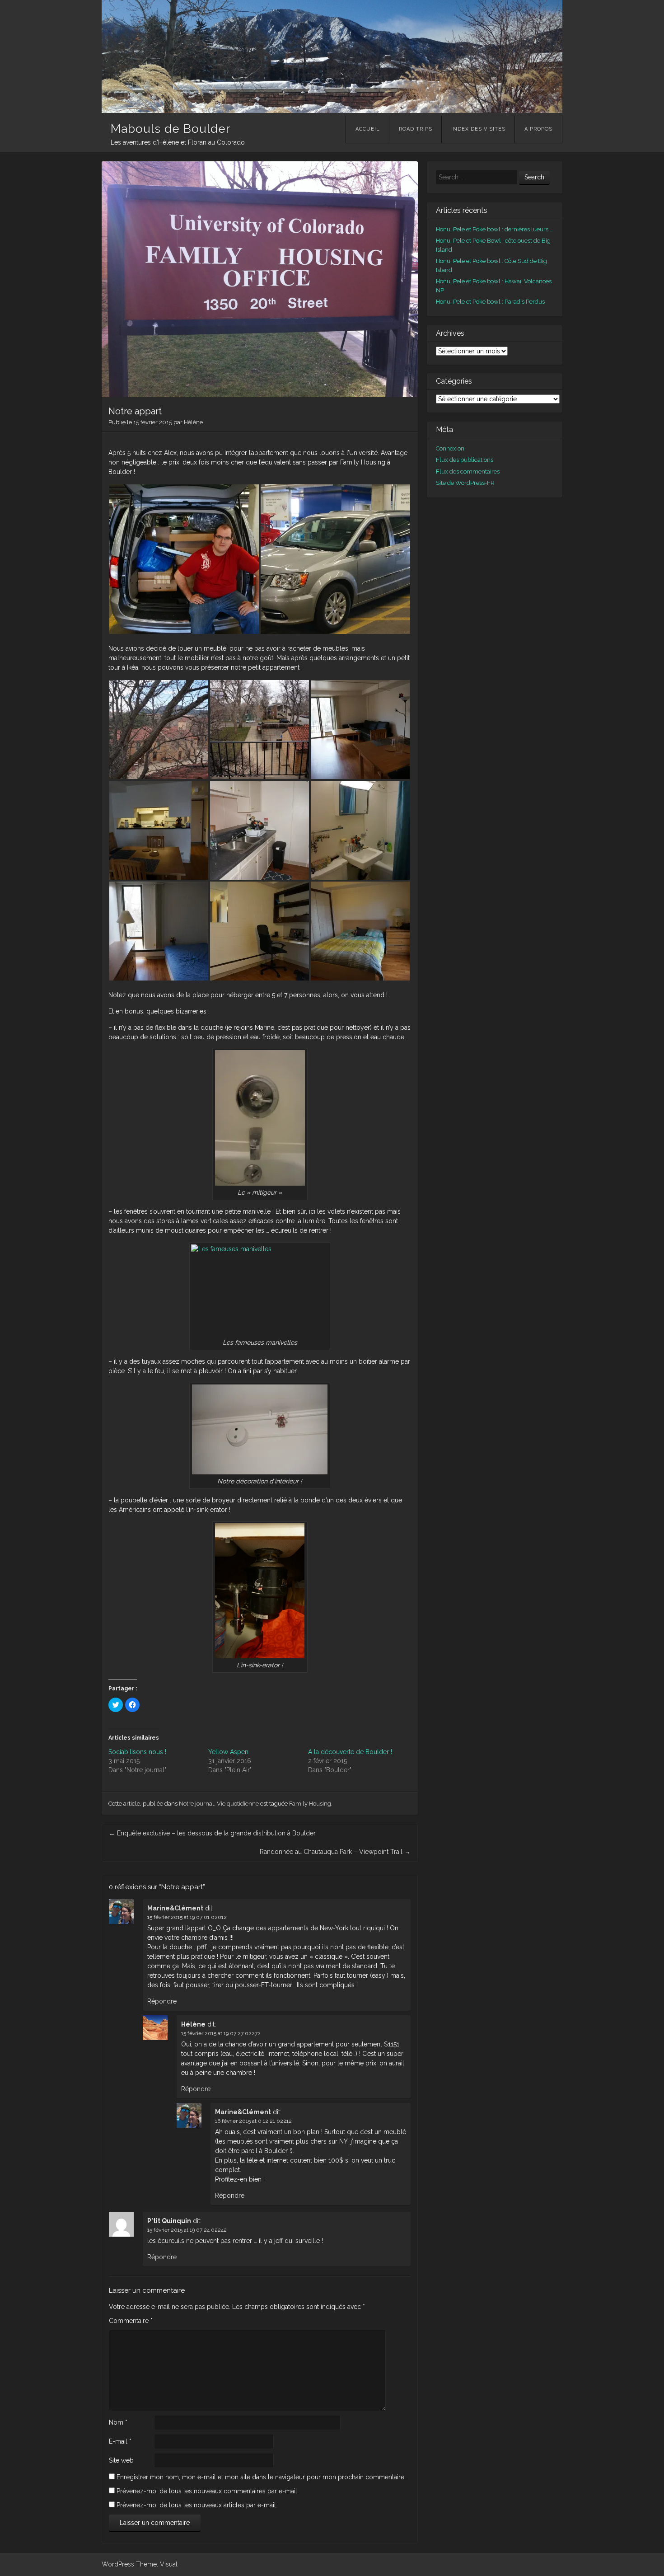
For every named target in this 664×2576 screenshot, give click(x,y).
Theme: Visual (157, 2564)
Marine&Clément (175, 1908)
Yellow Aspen (228, 1752)
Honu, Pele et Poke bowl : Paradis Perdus (490, 302)
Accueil (368, 129)
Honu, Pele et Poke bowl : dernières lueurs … (494, 229)
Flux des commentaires (468, 472)
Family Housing (310, 1804)
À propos (538, 129)
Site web (121, 2460)
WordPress (118, 2564)
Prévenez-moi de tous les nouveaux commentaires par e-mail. (208, 2491)
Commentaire (131, 2321)
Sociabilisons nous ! (137, 1752)
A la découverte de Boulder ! (350, 1752)
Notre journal (196, 1804)
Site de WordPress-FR (465, 483)
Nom (118, 2422)
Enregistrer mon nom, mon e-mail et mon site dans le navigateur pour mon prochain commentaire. (261, 2477)
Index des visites (478, 129)
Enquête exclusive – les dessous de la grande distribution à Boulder (212, 1833)
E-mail (120, 2441)
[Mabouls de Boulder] (332, 111)
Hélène (193, 422)
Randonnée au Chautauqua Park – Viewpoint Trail (335, 1852)
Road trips (416, 129)
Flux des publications (465, 460)
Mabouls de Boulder (171, 129)
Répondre (162, 2001)
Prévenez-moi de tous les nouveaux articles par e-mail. (197, 2505)
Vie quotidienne (238, 1804)
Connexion (450, 448)
